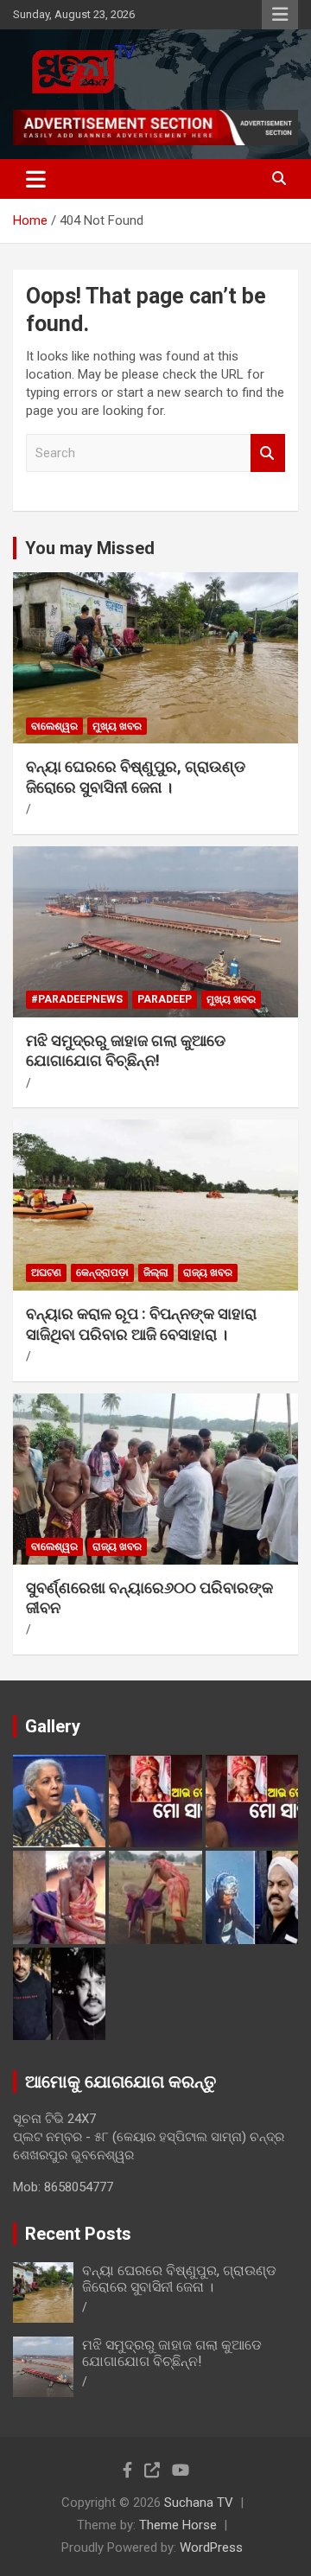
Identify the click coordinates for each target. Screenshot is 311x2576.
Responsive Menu (280, 15)
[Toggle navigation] (36, 179)
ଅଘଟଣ (46, 1272)
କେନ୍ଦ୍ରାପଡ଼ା (102, 1272)
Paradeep (165, 999)
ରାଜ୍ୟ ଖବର (208, 1272)
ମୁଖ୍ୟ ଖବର (117, 726)
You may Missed (90, 548)
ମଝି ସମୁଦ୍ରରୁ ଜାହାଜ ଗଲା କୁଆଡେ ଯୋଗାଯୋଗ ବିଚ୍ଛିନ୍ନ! (172, 2353)
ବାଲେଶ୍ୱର (54, 726)
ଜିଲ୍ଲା (156, 1272)
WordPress (211, 2547)
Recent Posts (78, 2234)
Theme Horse (178, 2525)
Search (268, 453)
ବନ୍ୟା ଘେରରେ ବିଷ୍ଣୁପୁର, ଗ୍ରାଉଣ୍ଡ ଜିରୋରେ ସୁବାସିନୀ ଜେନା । (179, 2279)
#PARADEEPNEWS (77, 999)
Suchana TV (199, 2503)
